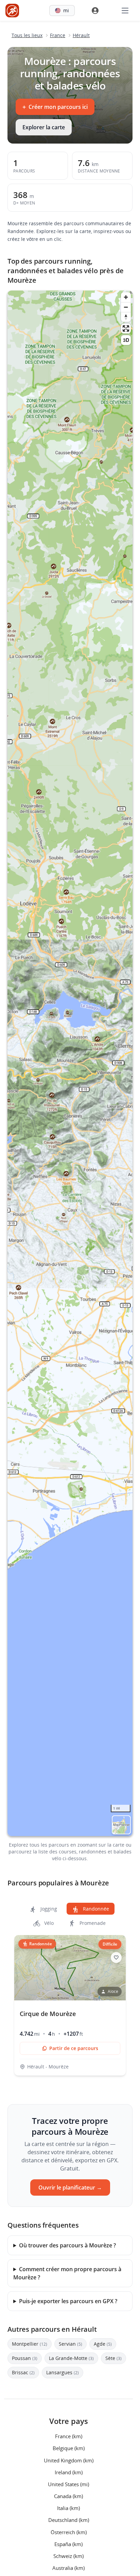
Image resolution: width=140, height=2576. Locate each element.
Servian (71, 2344)
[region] (70, 1063)
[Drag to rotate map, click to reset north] (126, 317)
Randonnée (95, 1909)
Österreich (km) (69, 2532)
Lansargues (63, 2372)
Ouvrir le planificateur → (70, 2187)
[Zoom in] (126, 297)
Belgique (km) (69, 2448)
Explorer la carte (44, 127)
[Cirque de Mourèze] (70, 2005)
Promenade (92, 1923)
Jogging (48, 1909)
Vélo (48, 1923)
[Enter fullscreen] (126, 328)
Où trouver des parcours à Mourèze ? (67, 2245)
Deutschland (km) (69, 2520)
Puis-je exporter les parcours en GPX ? (68, 2301)
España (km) (68, 2544)
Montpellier (30, 2344)
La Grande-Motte (71, 2358)
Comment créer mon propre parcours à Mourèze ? (67, 2273)
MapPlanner (121, 1825)
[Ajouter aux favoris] (116, 1958)
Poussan (25, 2358)
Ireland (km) (69, 2472)
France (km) (69, 2436)
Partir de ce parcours (74, 2048)
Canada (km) (68, 2496)
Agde (103, 2344)
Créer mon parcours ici (55, 107)
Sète (113, 2358)
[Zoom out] (126, 307)
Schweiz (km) (68, 2556)
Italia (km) (68, 2508)
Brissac (23, 2372)
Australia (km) (68, 2568)
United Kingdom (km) (69, 2460)
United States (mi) (68, 2484)
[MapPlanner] (12, 11)
